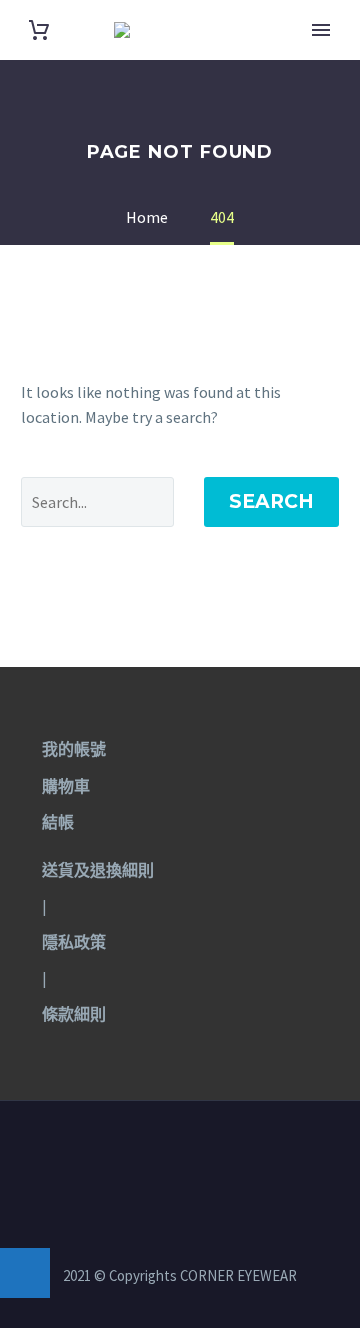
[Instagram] (180, 1155)
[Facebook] (154, 1155)
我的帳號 (74, 749)
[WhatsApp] (206, 1155)
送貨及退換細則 (98, 870)
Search (271, 501)
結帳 (58, 822)
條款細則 (74, 1014)
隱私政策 (74, 942)
